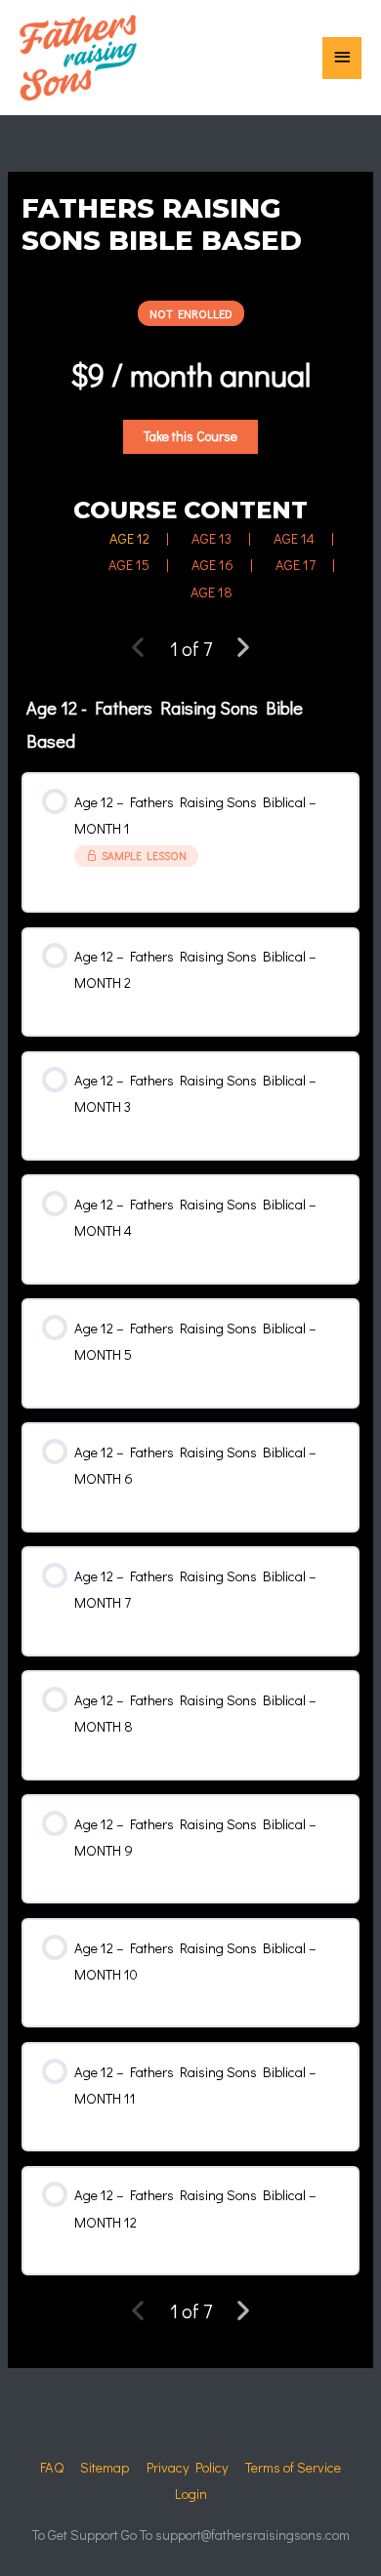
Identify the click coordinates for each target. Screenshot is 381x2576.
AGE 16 (212, 565)
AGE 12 (129, 538)
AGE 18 (212, 592)
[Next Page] (243, 648)
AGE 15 (129, 565)
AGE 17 (296, 565)
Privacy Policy (188, 2467)
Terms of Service (293, 2467)
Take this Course (190, 436)
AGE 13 (212, 538)
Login (191, 2494)
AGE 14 (294, 538)
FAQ (52, 2467)
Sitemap (105, 2467)
